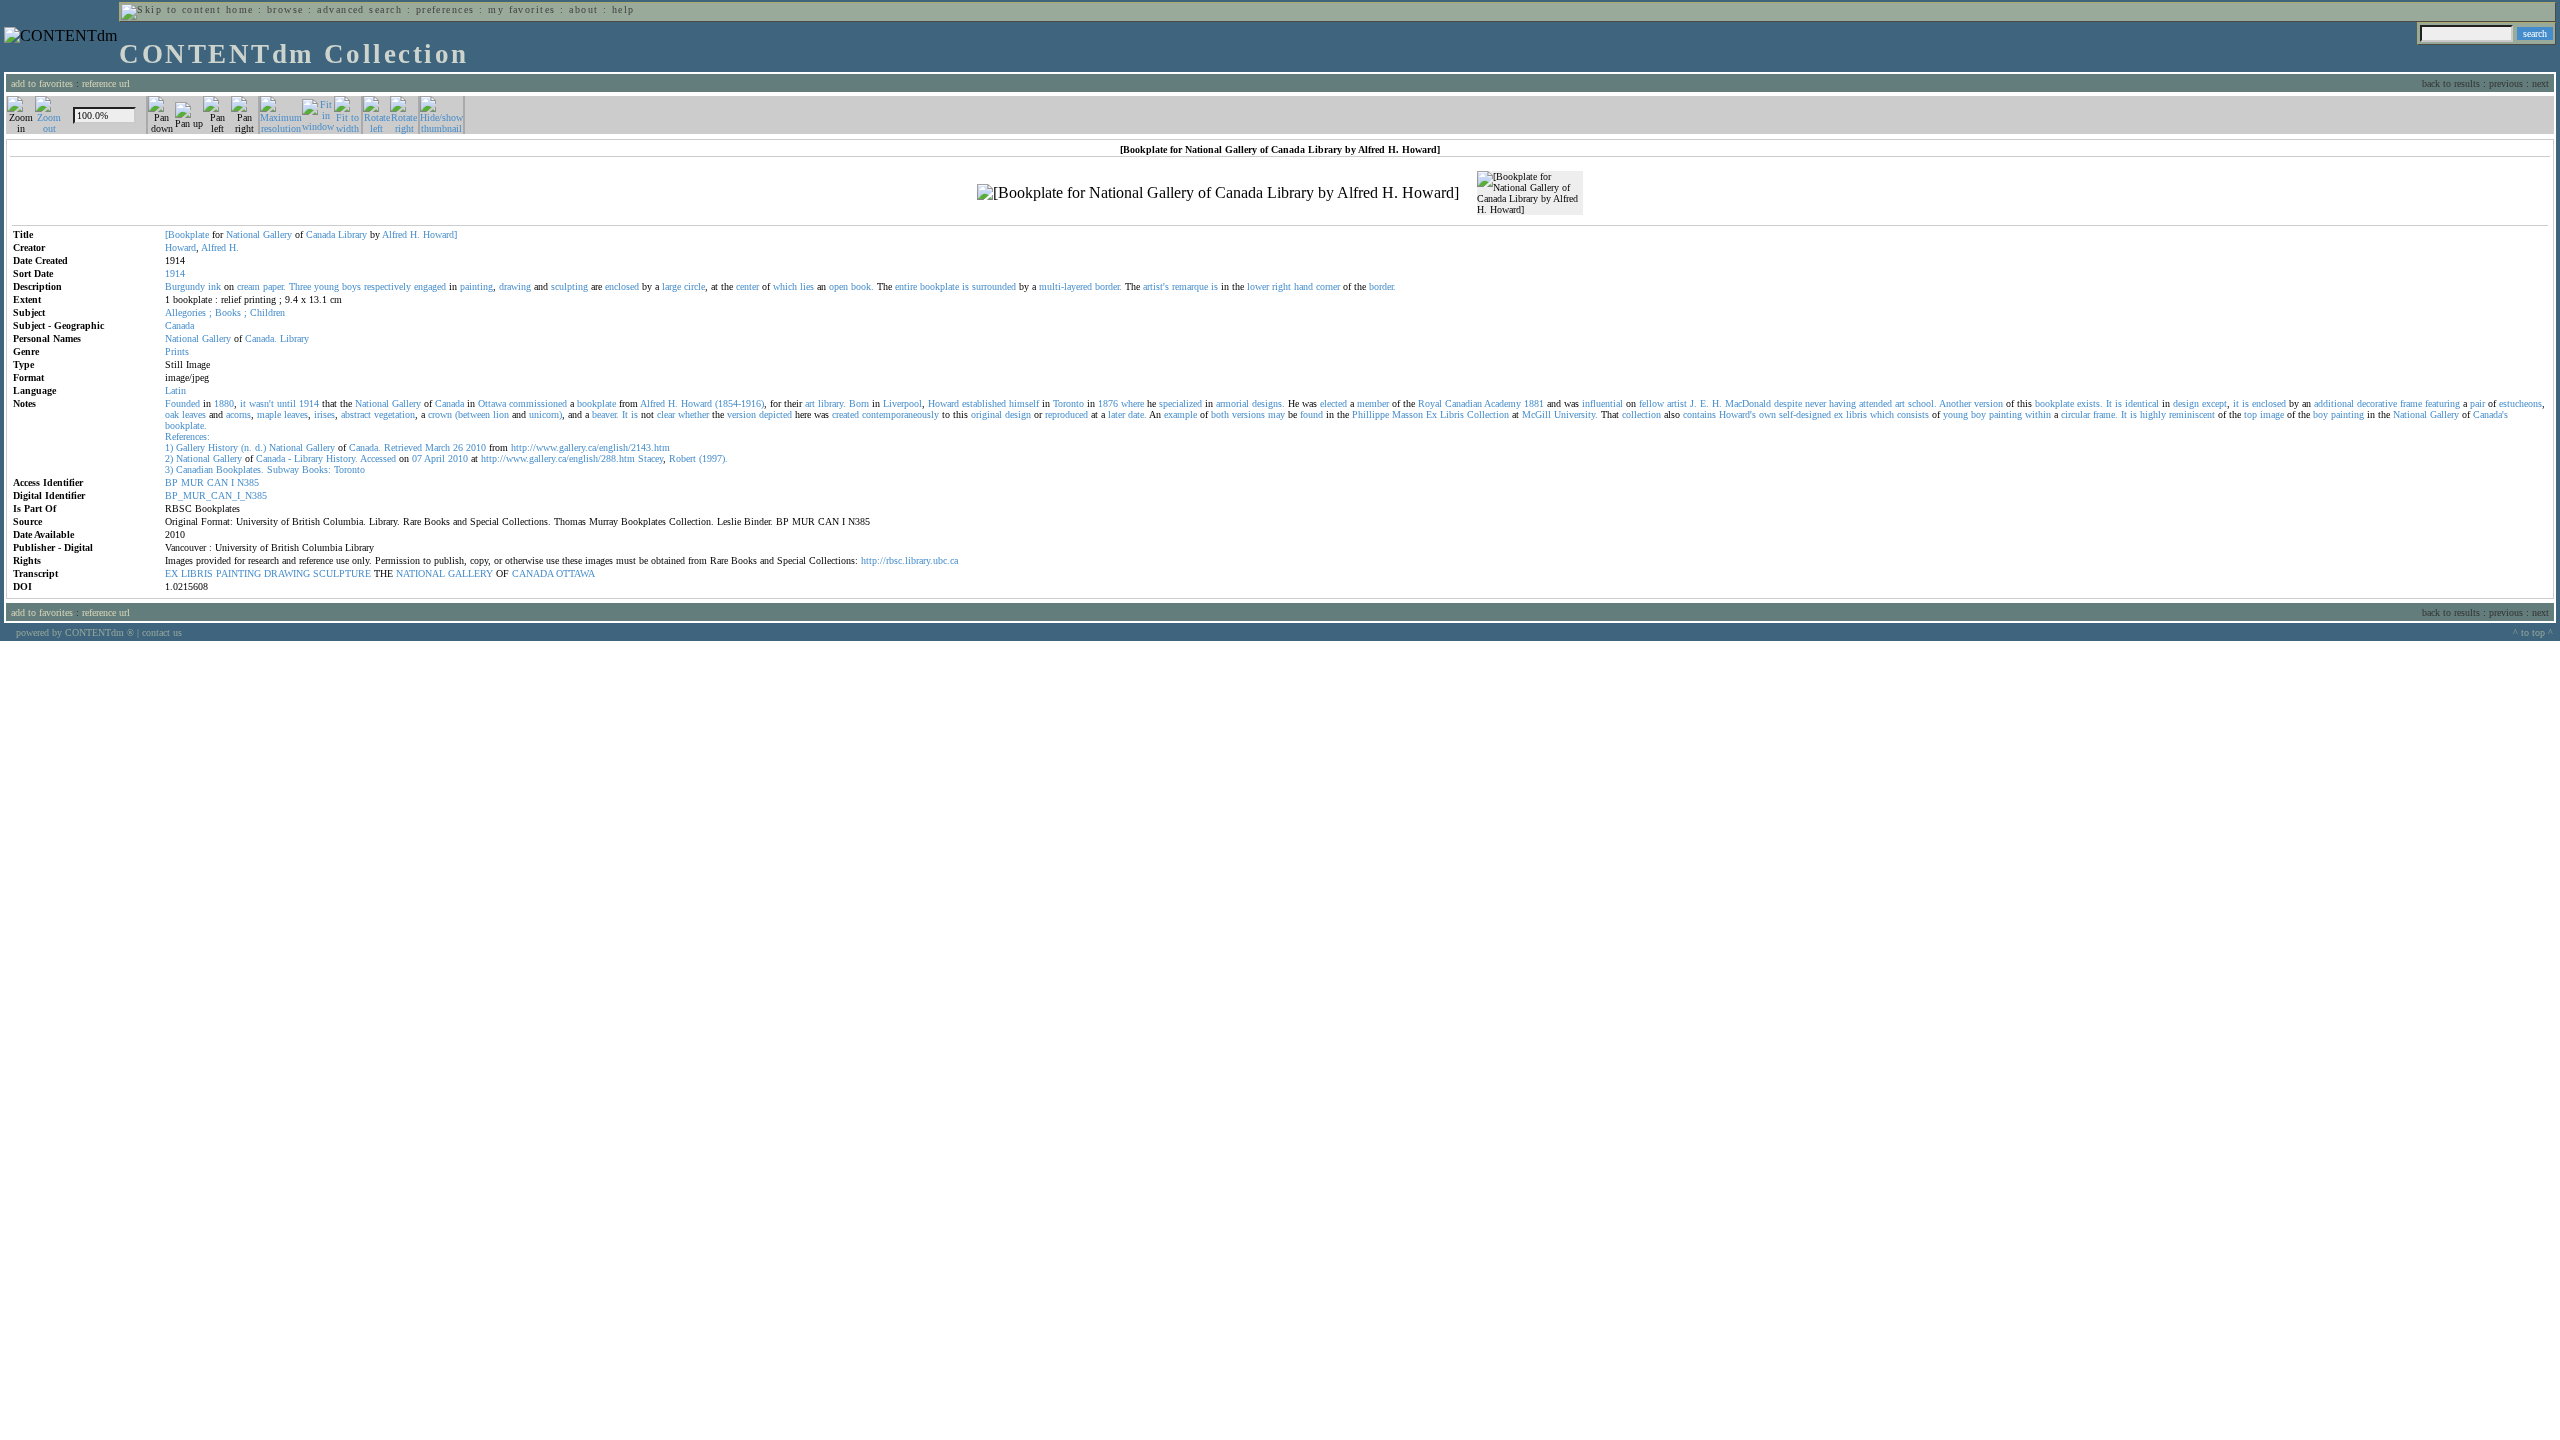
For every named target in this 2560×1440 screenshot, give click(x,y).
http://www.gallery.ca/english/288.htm (558, 458)
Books (228, 312)
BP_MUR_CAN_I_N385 (216, 495)
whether (693, 414)
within (2038, 414)
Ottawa (492, 403)
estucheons (2520, 403)
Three (300, 286)
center (747, 286)
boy (1978, 414)
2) (169, 458)
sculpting (569, 286)
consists (1913, 414)
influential (1602, 403)
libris (1856, 414)
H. (415, 234)
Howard (180, 247)
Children (267, 312)
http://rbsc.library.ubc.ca (909, 560)
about (583, 9)
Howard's (1737, 414)
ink (214, 286)
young (326, 286)
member (1373, 403)
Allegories (185, 312)
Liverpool (902, 403)
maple (269, 414)
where (1132, 403)
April (434, 458)
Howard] (440, 234)
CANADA (532, 573)
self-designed (1805, 414)
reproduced (1066, 414)
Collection (1488, 414)
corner (1328, 286)
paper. (274, 286)
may (1276, 414)
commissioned (538, 403)
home (240, 9)
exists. (2090, 403)
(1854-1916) (739, 403)
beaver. (605, 414)
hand (1303, 286)
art (810, 403)
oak (172, 414)
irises (324, 414)
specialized (1180, 403)
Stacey (650, 458)
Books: (316, 469)
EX (171, 573)
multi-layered (1065, 286)
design (2186, 403)
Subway (283, 469)
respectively (387, 286)
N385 (248, 482)
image (2272, 414)
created (845, 414)
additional (2334, 403)
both (1220, 414)
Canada (320, 234)
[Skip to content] (171, 9)
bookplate (939, 286)
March (437, 447)
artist (1677, 403)
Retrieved (403, 447)
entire (906, 286)
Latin (175, 390)
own (1767, 414)
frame (2411, 403)
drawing (515, 286)
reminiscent (2192, 414)
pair (2477, 403)
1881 (1534, 403)
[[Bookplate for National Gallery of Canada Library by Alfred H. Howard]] (1218, 193)
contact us (162, 632)
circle (694, 286)
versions (1248, 414)
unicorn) (545, 414)
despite (1788, 403)
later (1116, 414)
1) (169, 447)
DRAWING (287, 573)
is (965, 286)
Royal (1430, 403)
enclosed (622, 286)
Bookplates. (240, 469)
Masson (1407, 414)
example (1180, 414)
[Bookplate (187, 234)
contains (1699, 414)
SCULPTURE (342, 573)
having (1842, 403)
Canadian (1463, 403)
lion (501, 414)
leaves (194, 414)
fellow (1651, 403)
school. (1922, 403)
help (623, 9)
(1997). (713, 458)
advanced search (359, 9)
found (1311, 414)
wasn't (261, 403)
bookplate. (186, 425)
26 (458, 447)
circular (2075, 414)
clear (666, 414)
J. (1693, 403)
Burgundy (185, 286)
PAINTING (238, 573)
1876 (1108, 403)
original (986, 414)
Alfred (394, 234)
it (243, 403)
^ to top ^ (2533, 632)
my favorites (522, 9)
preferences (445, 9)
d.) (260, 447)
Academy (1502, 403)
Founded (182, 403)
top (2250, 414)
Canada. (261, 338)
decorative (2377, 403)
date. (1137, 414)
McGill (1536, 414)
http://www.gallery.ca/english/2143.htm (590, 447)
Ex (1431, 414)
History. (342, 458)
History (223, 447)
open (838, 286)
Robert (682, 458)
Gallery (277, 234)
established (984, 403)
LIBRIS (197, 573)
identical (2142, 403)
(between (472, 414)
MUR (192, 482)
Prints (177, 351)
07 (417, 458)
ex (1838, 414)
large (671, 286)
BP (171, 482)
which (785, 286)
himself (1024, 403)
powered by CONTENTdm (75, 632)
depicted (775, 414)
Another (1955, 403)
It (2109, 403)
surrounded (994, 286)
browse (285, 9)
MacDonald (1748, 403)
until (286, 403)
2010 (476, 447)
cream (248, 286)
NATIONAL (420, 573)
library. (832, 403)
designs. (1268, 403)
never (1815, 403)
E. (1704, 403)
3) (169, 469)
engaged (430, 286)
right (1281, 286)
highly (2153, 414)
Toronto (1068, 403)
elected (1333, 403)
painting (476, 286)
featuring (2442, 403)
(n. (246, 447)
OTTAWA (575, 573)
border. (1108, 286)
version (1988, 403)
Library (352, 234)
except (2214, 403)
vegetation (394, 414)
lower (1258, 286)
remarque (1190, 286)
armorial (1232, 403)
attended (1875, 403)
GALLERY (470, 573)
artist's (1156, 286)
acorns (238, 414)
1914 (309, 403)
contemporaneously (900, 414)
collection (1641, 414)
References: (187, 436)
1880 (224, 403)
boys (351, 286)
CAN (217, 482)
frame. (2105, 414)
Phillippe (1370, 414)
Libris (1452, 414)
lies (807, 286)
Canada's (2490, 414)
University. (1576, 414)
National (243, 234)
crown (440, 414)
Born (859, 403)
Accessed (378, 458)
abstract (356, 414)
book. (862, 286)
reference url (106, 83)
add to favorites (42, 83)
